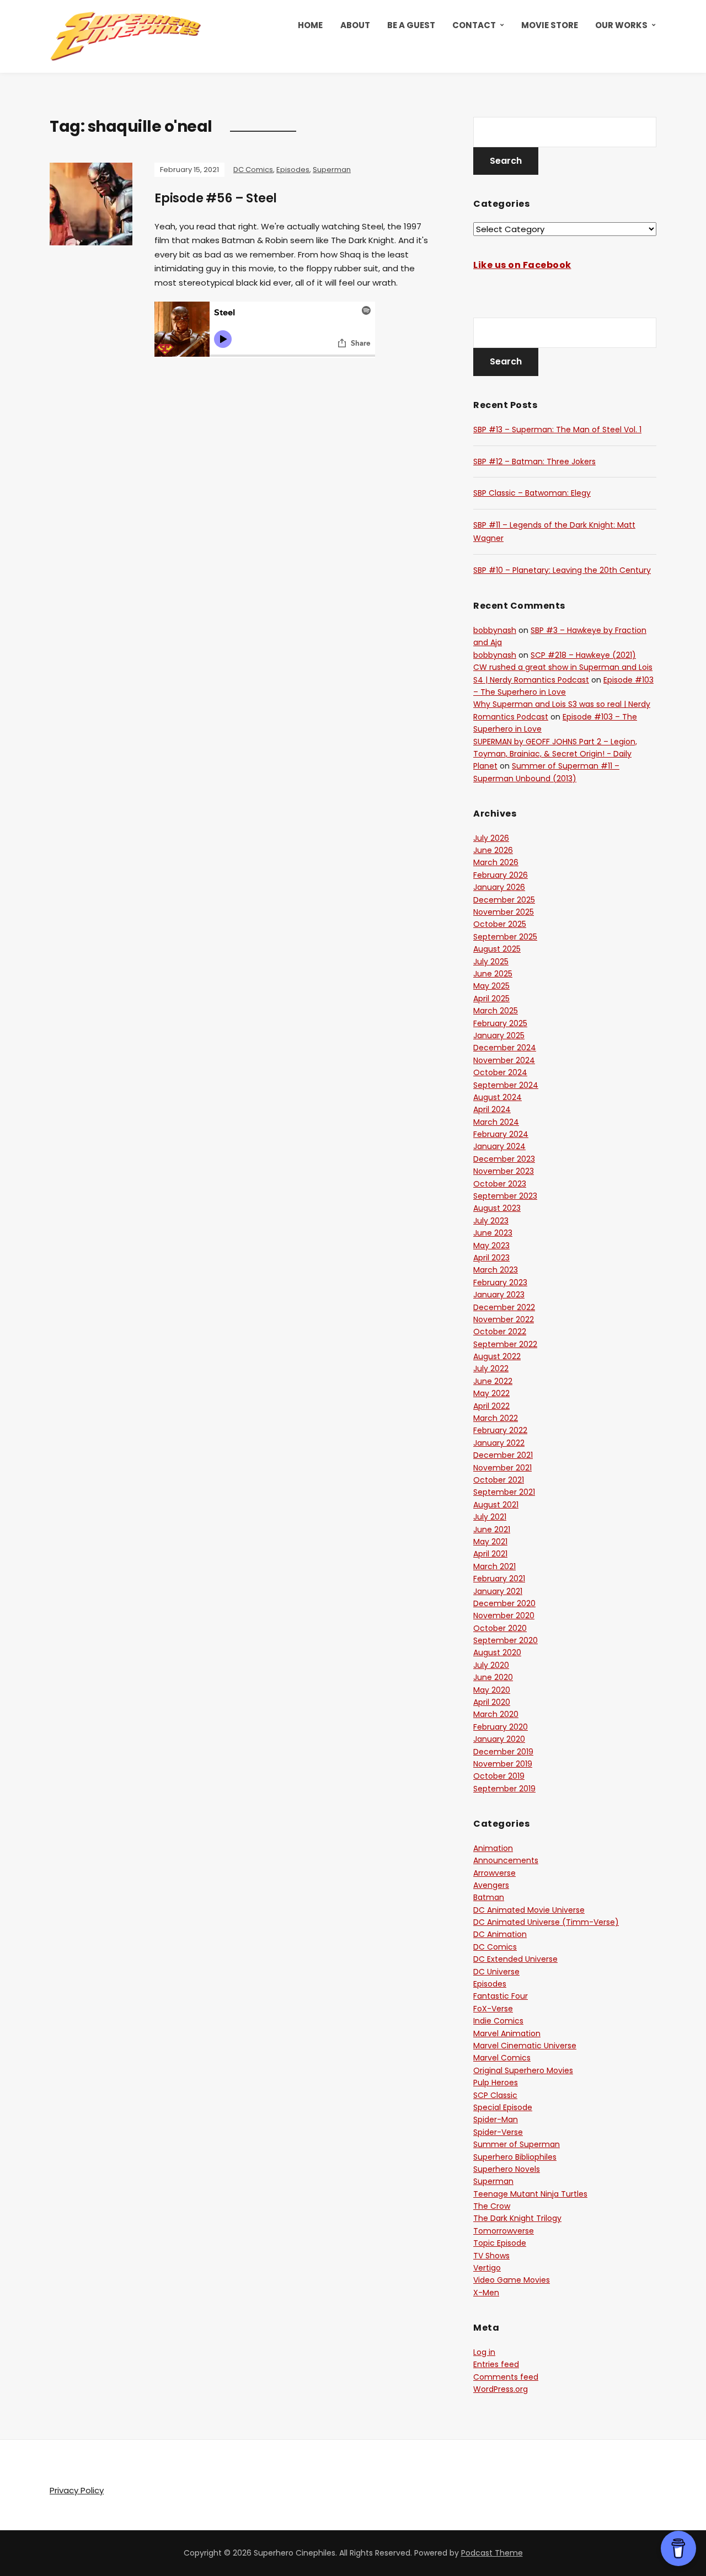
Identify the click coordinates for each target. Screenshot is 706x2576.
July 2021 (490, 1517)
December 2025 (504, 900)
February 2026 (501, 875)
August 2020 (497, 1652)
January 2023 (499, 1295)
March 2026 (496, 862)
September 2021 (504, 1492)
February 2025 (500, 1023)
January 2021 (498, 1591)
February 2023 (500, 1282)
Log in (484, 2352)
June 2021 (492, 1529)
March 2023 (496, 1270)
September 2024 (506, 1085)
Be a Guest (411, 25)
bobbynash (495, 630)
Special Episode (503, 2107)
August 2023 (497, 1208)
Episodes (293, 170)
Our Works (621, 25)
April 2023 (491, 1258)
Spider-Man (496, 2119)
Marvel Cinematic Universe (525, 2046)
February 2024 (501, 1134)
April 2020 (492, 1702)
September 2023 (505, 1196)
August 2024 (498, 1097)
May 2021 (490, 1542)
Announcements (506, 1860)
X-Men (486, 2293)
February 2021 (499, 1579)
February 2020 (501, 1727)
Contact (474, 25)
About (355, 25)
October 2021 (499, 1480)
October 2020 (500, 1628)
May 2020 (492, 1690)
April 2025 (491, 999)
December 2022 (504, 1307)
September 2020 (506, 1640)
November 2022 (504, 1319)
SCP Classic (495, 2095)
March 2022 (496, 1418)
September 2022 (505, 1344)
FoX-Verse (493, 2009)
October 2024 (500, 1072)
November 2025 (504, 912)
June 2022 (493, 1381)
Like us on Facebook (522, 265)
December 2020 (504, 1603)
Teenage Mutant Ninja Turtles (530, 2194)
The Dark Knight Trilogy (517, 2218)
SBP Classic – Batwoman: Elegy (532, 493)
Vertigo (487, 2268)
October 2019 (499, 1776)
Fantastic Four (501, 1996)
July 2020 (491, 1665)
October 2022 (500, 1332)
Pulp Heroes (496, 2083)
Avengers (491, 1885)
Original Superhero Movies (523, 2070)
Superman (332, 170)
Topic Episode (500, 2243)
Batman (489, 1897)
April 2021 (490, 1554)
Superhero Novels (507, 2169)
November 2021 (502, 1468)
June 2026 (493, 850)
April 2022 (491, 1406)
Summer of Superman (517, 2144)
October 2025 (500, 924)
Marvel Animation (507, 2033)
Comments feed (506, 2377)
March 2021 (494, 1566)
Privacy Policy (77, 2490)
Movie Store (550, 25)
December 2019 (503, 1752)
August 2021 (496, 1505)
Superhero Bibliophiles (515, 2157)
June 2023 (493, 1233)
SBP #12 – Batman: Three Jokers (534, 461)
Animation (493, 1848)
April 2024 (492, 1109)
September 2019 (504, 1789)
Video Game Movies (512, 2280)
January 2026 (499, 887)
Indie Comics (498, 2021)
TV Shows (491, 2256)
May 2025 (491, 986)
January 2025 (499, 1035)
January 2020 (499, 1739)
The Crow (492, 2206)
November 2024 (504, 1060)
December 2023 (504, 1159)
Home (310, 25)
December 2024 (505, 1048)
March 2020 (496, 1714)
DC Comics (253, 170)
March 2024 (496, 1122)
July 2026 (491, 838)
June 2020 (493, 1677)
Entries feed (496, 2364)
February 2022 (500, 1430)
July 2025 (491, 962)
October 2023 (500, 1184)
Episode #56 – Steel (216, 198)
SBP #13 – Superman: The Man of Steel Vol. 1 (557, 430)
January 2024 (499, 1146)
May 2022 (491, 1393)
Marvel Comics (502, 2058)
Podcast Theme (492, 2553)
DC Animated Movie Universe (529, 1910)
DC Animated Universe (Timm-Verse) (546, 1922)
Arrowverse (494, 1873)
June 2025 (493, 974)
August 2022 (497, 1356)
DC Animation (500, 1934)
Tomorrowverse (504, 2231)
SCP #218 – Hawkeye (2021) (583, 655)
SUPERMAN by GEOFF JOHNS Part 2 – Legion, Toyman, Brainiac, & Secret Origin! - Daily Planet (555, 754)
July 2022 (491, 1368)
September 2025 (505, 937)
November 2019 (503, 1764)
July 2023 (491, 1221)
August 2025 (497, 949)
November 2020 (504, 1616)
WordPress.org (501, 2389)
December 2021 (503, 1455)
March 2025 (496, 1011)
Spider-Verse (498, 2132)
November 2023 (504, 1171)
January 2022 (499, 1443)
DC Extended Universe (515, 1959)
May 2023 (491, 1246)
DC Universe (496, 1972)
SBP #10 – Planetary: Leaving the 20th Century (562, 570)
